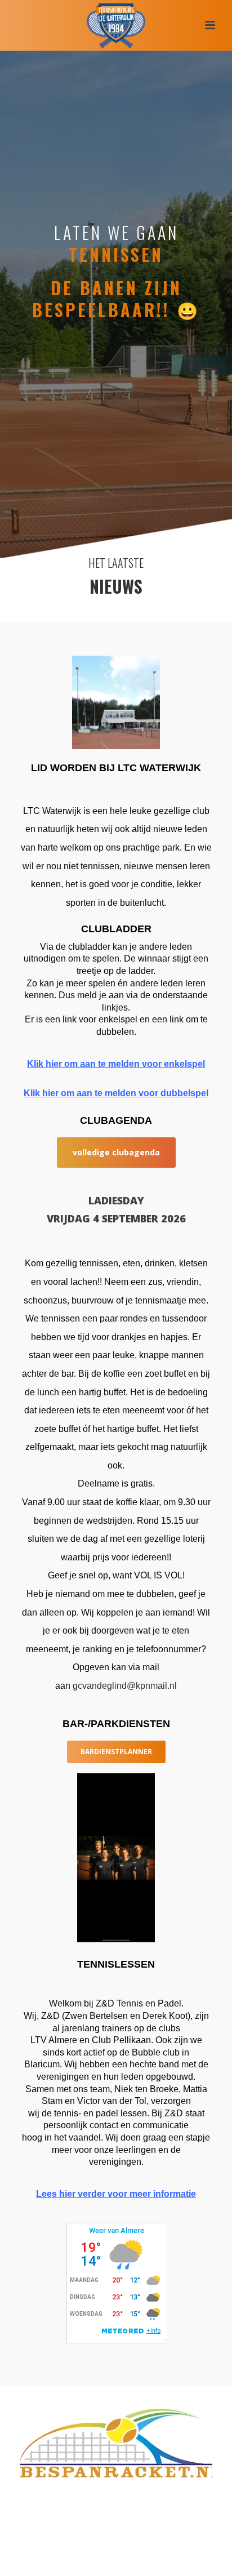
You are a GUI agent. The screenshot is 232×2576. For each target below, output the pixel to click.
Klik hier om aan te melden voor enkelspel (116, 1064)
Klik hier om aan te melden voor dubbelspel (116, 1093)
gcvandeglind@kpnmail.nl (125, 1686)
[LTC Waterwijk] (116, 25)
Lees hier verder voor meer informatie (116, 2194)
